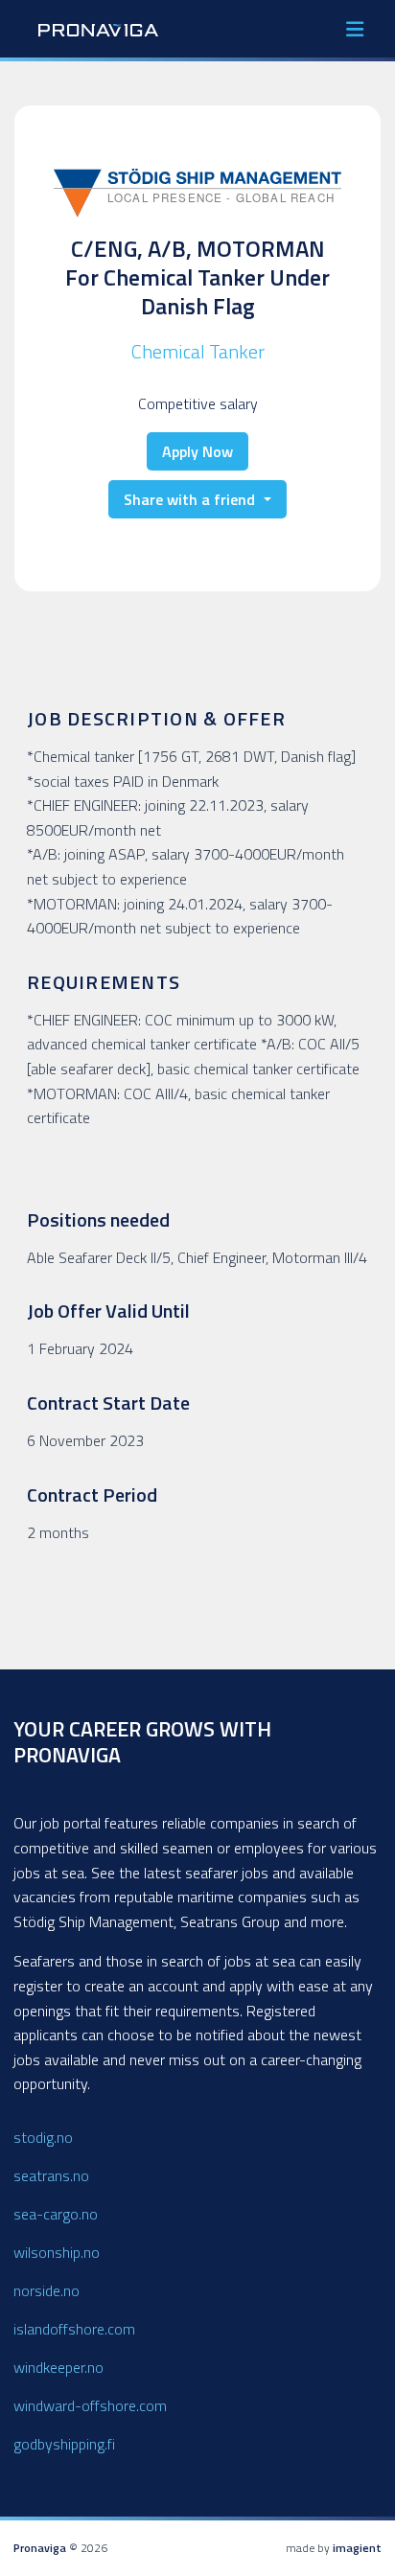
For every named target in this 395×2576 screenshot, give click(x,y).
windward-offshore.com (90, 2405)
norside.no (46, 2290)
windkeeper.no (58, 2367)
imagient (357, 2548)
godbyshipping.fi (64, 2444)
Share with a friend (191, 499)
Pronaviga (40, 2548)
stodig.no (43, 2137)
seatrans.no (51, 2175)
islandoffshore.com (74, 2329)
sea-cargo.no (56, 2214)
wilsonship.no (57, 2252)
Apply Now (197, 451)
